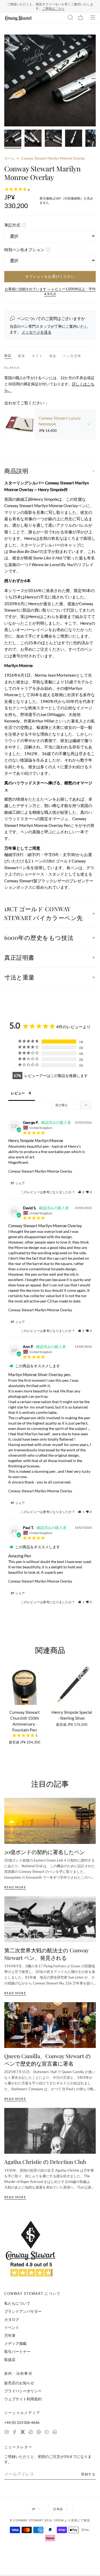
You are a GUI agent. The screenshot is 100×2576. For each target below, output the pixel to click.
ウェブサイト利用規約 (23, 2399)
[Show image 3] (53, 139)
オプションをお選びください (50, 276)
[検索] (70, 18)
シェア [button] (20, 1183)
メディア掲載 (15, 2343)
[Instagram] (7, 2433)
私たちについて (17, 2303)
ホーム (9, 158)
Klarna (12, 368)
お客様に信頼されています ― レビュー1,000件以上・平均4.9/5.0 (50, 292)
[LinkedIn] (55, 2433)
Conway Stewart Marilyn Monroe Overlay (40, 1171)
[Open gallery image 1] (50, 80)
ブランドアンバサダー (23, 2311)
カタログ (12, 2319)
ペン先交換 (72, 356)
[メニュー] (93, 18)
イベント (12, 2327)
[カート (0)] (81, 18)
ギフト (37, 356)
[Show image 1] (13, 139)
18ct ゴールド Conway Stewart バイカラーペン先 (44, 913)
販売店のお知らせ (19, 2383)
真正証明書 (19, 957)
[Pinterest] (39, 2433)
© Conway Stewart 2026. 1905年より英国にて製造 (50, 2520)
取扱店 (10, 2360)
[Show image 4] (74, 139)
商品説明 (16, 471)
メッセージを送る (37, 332)
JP (34, 2509)
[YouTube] (47, 2433)
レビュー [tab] (18, 1093)
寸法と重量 (19, 977)
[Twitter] (23, 2433)
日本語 (58, 2509)
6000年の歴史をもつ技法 (39, 937)
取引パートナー (17, 2351)
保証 (8, 355)
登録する (88, 2474)
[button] (81, 1192)
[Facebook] (15, 2433)
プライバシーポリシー (23, 2391)
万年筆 (10, 2335)
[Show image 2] (33, 139)
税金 (53, 356)
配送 (22, 356)
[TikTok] (31, 2433)
